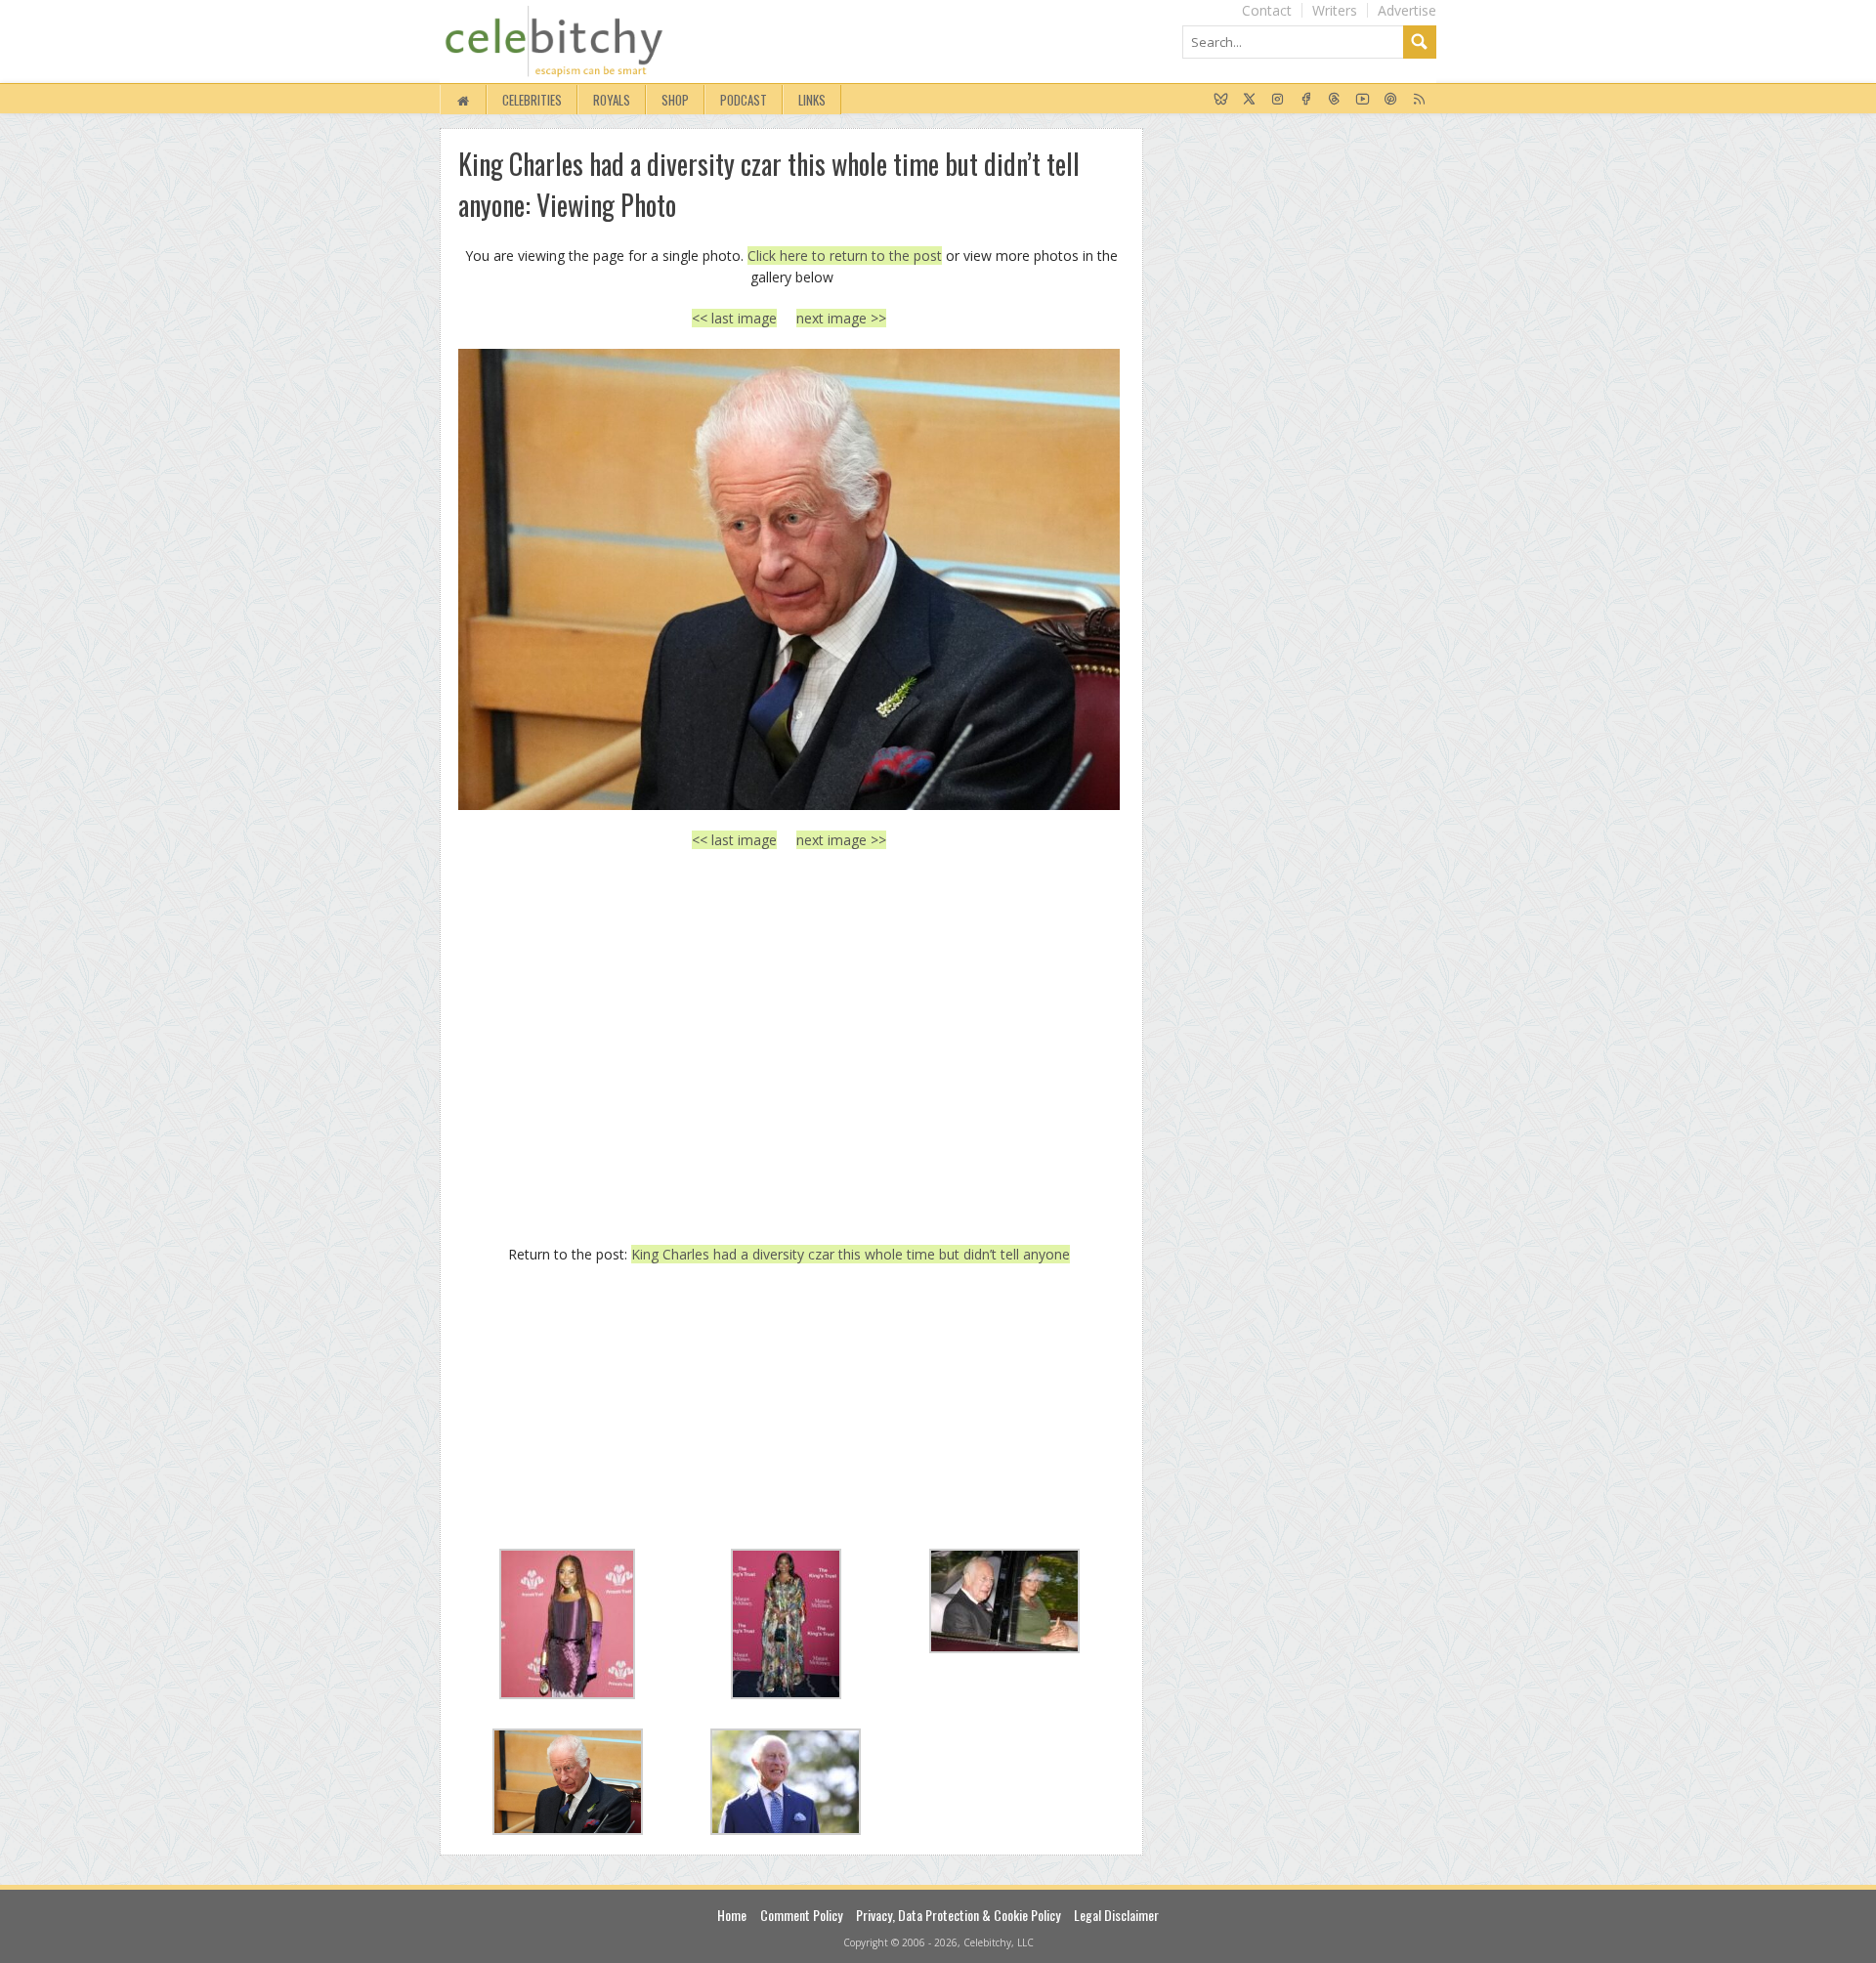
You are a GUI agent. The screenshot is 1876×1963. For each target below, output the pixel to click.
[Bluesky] (1221, 100)
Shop (675, 100)
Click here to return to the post (845, 256)
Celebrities (532, 100)
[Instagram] (1278, 100)
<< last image (734, 318)
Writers (1335, 10)
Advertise (1407, 10)
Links (812, 100)
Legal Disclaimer (1116, 1915)
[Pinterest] (1391, 100)
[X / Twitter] (1249, 100)
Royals (612, 100)
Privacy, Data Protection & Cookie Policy (958, 1915)
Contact (1267, 10)
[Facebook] (1306, 100)
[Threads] (1334, 100)
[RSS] (1419, 100)
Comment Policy (801, 1915)
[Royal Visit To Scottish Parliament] (789, 579)
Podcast (744, 100)
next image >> (841, 318)
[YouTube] (1363, 100)
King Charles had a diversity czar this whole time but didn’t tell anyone (851, 1254)
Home (732, 1915)
